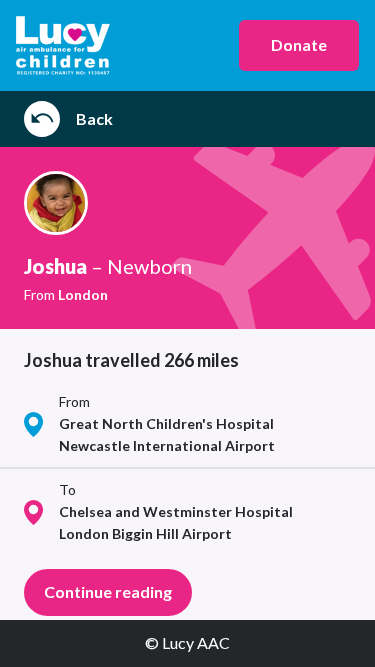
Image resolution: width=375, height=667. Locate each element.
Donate (299, 44)
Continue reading (108, 591)
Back (94, 118)
